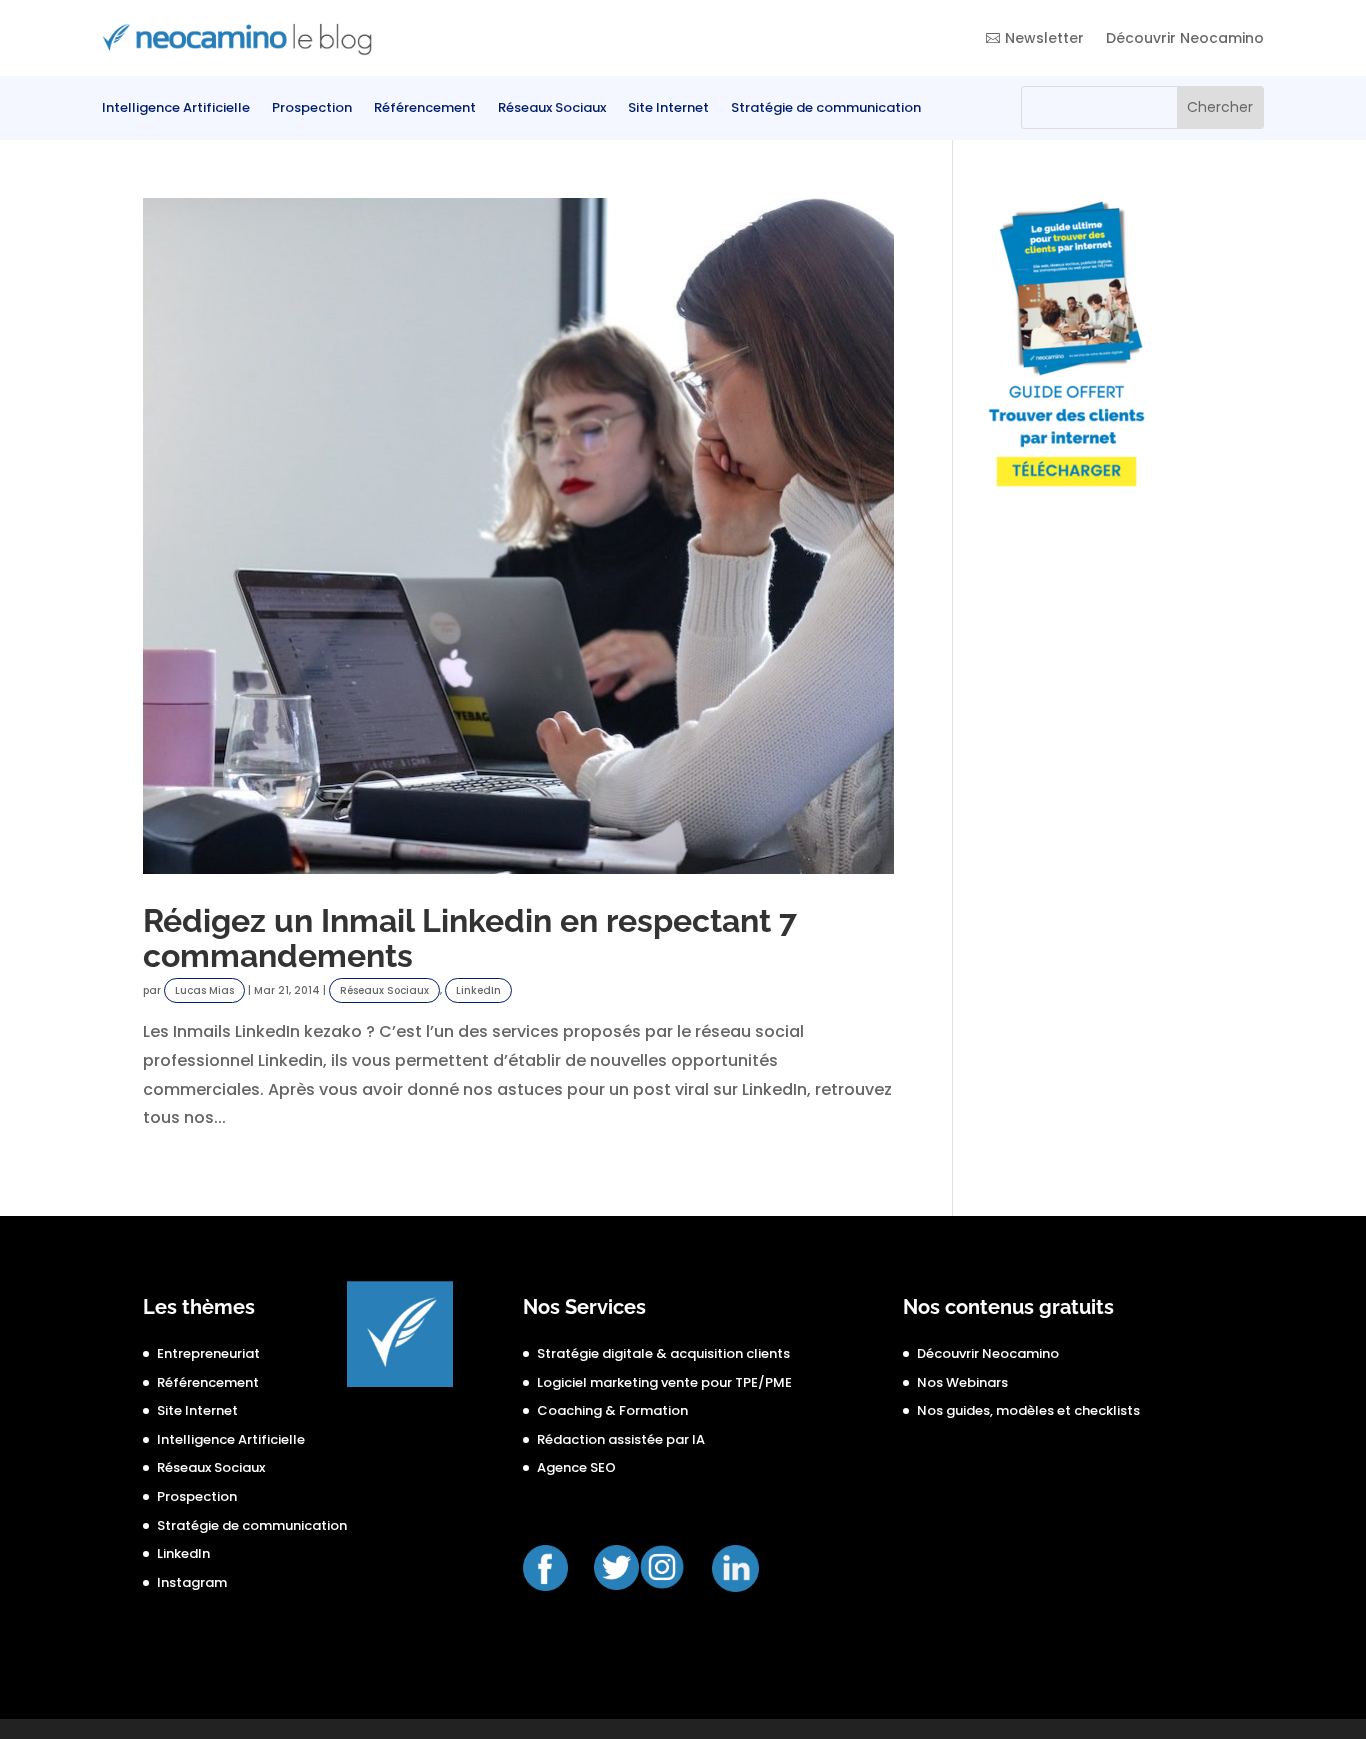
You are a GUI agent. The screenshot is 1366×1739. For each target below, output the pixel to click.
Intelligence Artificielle (176, 109)
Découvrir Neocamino (1185, 38)
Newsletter (1044, 38)
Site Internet (668, 109)
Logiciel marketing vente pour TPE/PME (664, 1382)
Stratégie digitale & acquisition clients (663, 1353)
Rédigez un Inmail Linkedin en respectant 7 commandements (470, 938)
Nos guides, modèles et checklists (1028, 1410)
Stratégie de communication (826, 109)
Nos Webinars (962, 1382)
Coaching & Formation (612, 1410)
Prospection (312, 109)
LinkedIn (478, 990)
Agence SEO (576, 1467)
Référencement (425, 109)
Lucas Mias (204, 990)
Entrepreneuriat (208, 1353)
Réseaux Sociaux (552, 109)
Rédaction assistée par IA (621, 1439)
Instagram (192, 1582)
